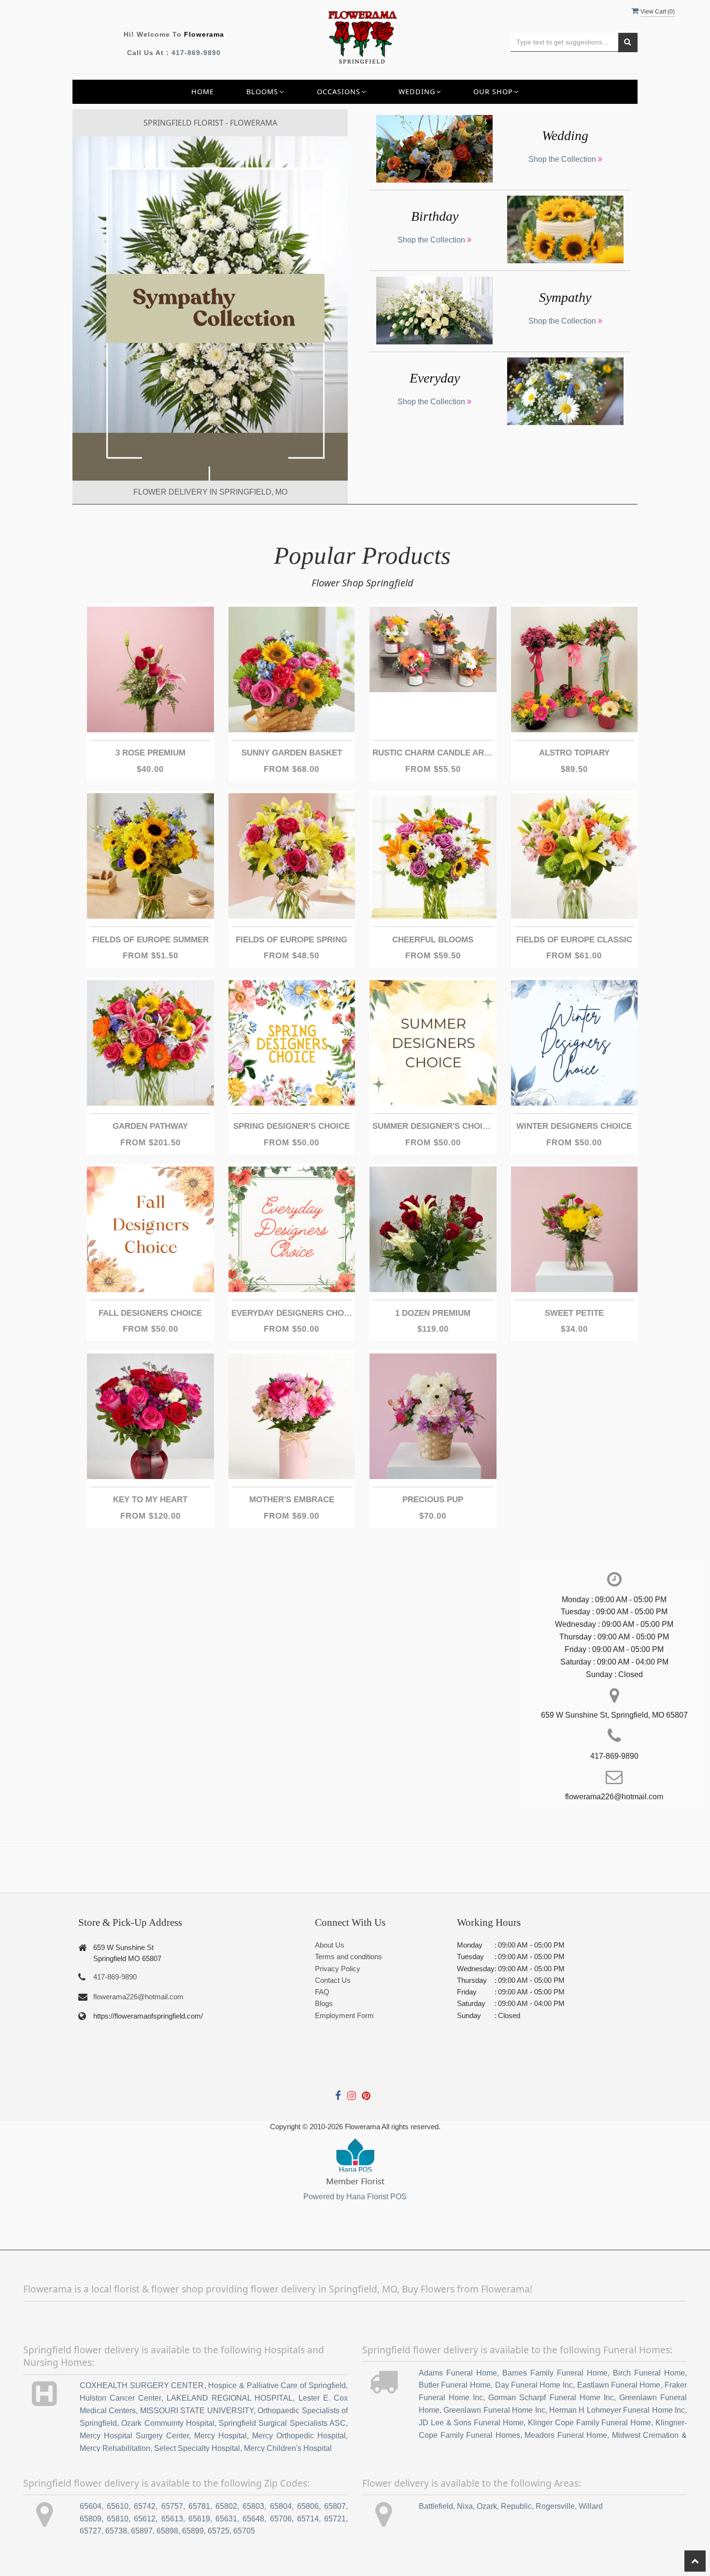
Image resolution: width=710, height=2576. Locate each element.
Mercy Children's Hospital (288, 2448)
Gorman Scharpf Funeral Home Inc (551, 2398)
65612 (145, 2519)
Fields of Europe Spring (291, 940)
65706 (281, 2519)
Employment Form (344, 2015)
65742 (145, 2506)
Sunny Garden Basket (292, 753)
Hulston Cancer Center (121, 2398)
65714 (308, 2519)
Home (203, 92)
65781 (199, 2506)
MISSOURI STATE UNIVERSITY (197, 2411)
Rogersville (555, 2506)
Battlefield (436, 2506)
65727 (91, 2531)
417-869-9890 (196, 53)
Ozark (487, 2506)
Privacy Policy (338, 1969)
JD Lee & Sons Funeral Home (471, 2423)
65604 (91, 2506)
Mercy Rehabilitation (115, 2448)
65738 (116, 2531)
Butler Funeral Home (455, 2385)
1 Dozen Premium (433, 1313)
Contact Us (333, 1980)
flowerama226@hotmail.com (138, 1997)
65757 (172, 2506)
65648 (253, 2519)
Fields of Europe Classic (574, 940)
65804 (281, 2506)
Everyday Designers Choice (292, 1313)
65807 (335, 2506)
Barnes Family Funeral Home (555, 2373)
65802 (226, 2506)
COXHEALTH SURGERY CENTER (142, 2385)
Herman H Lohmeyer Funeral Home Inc (617, 2410)
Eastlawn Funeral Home (619, 2385)
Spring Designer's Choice (291, 1126)
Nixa (465, 2506)
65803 (253, 2506)
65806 (308, 2506)
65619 (199, 2519)
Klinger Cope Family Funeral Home (589, 2423)
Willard (591, 2506)
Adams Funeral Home (458, 2373)
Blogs (324, 2003)
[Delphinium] (210, 308)
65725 (219, 2531)
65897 (142, 2531)
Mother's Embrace (292, 1500)
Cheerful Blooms (433, 940)
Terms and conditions (348, 1957)
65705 (244, 2531)
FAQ (322, 1992)
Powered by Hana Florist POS (355, 2197)
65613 (172, 2519)
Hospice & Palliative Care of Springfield (277, 2385)
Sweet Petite (574, 1313)
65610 (118, 2506)
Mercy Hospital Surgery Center (134, 2436)
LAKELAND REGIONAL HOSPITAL (230, 2398)
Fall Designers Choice (150, 1313)
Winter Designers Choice (574, 1126)
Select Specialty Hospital (197, 2448)
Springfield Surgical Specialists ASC (282, 2423)
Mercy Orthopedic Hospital (299, 2436)
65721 (335, 2519)
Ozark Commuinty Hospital (168, 2423)
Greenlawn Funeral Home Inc (494, 2410)
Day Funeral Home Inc (534, 2385)
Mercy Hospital (220, 2436)
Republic (516, 2506)
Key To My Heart (150, 1500)
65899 (193, 2531)
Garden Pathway (150, 1126)
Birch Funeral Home (649, 2373)
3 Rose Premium (150, 753)
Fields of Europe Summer (150, 940)
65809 (91, 2519)
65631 (226, 2519)
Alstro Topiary (574, 753)
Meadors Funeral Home (566, 2435)
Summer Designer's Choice (433, 1126)
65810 (118, 2519)
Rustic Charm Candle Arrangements (433, 753)
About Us (330, 1945)
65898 (167, 2531)
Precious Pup (433, 1500)
